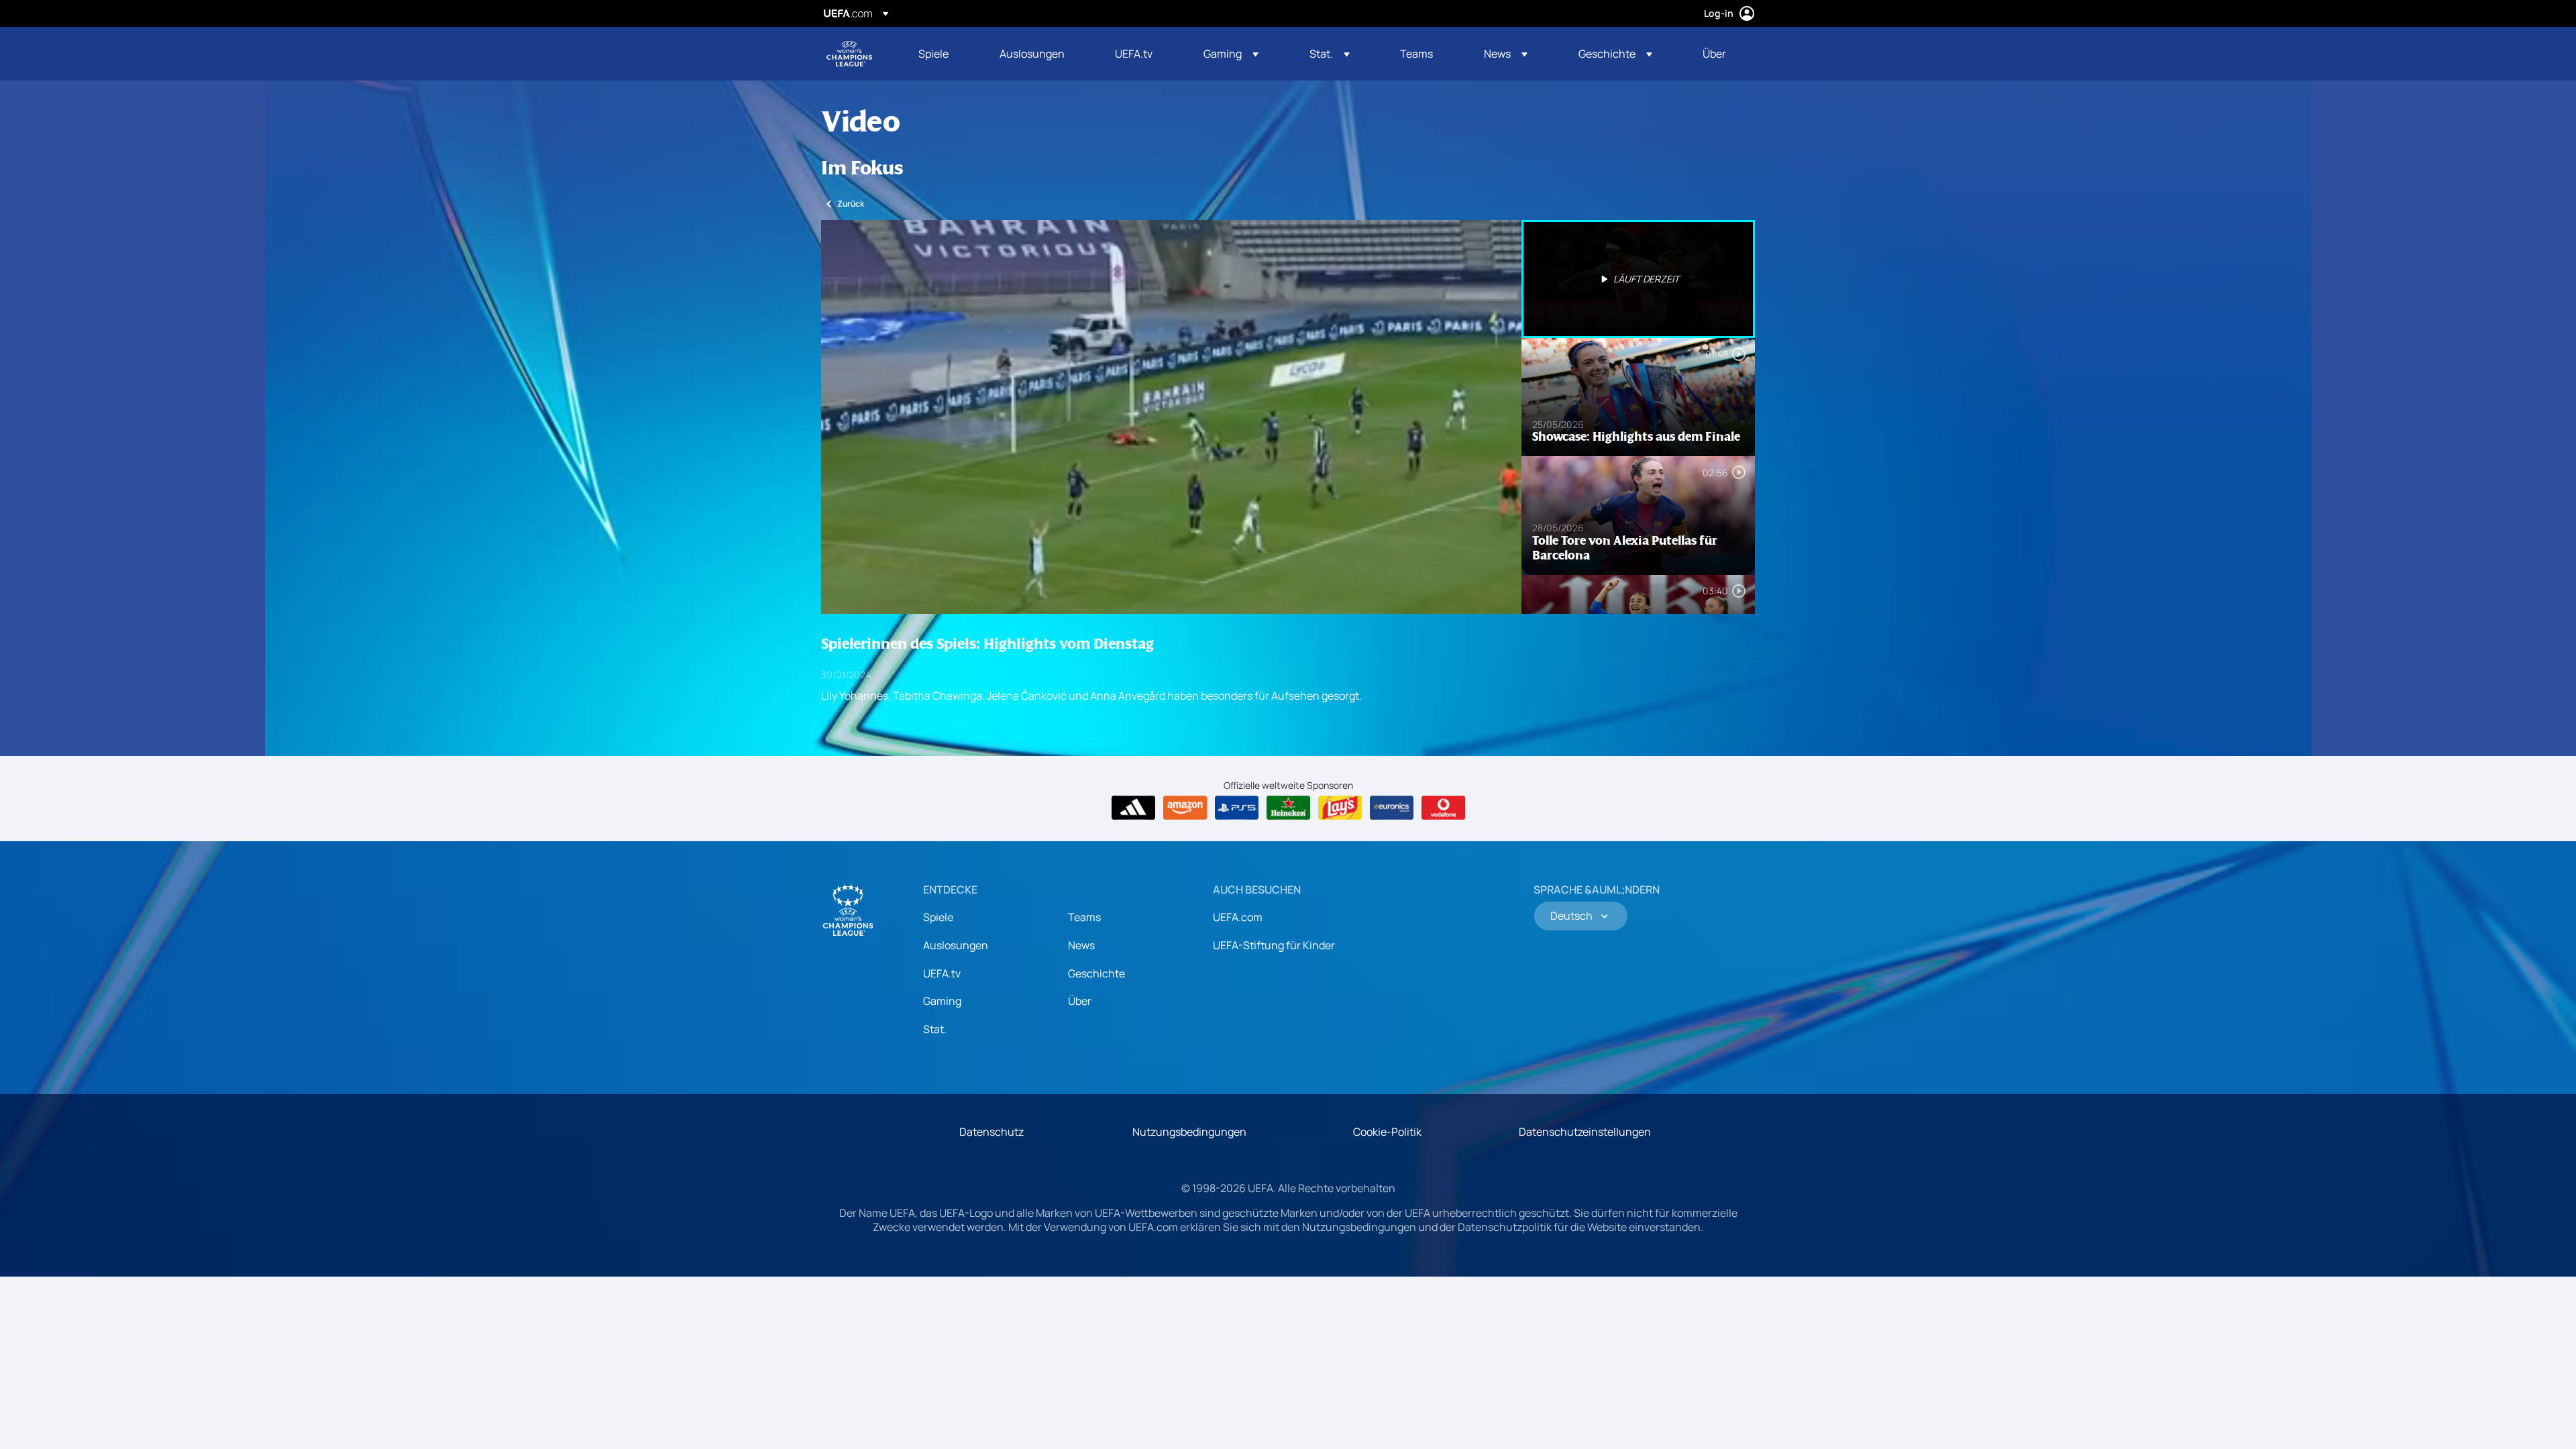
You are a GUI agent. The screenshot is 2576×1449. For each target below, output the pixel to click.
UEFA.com (1238, 917)
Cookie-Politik (1387, 1132)
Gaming (942, 1001)
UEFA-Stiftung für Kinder (1274, 945)
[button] (1231, 54)
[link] (933, 54)
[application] (1171, 417)
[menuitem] (942, 54)
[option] (1638, 279)
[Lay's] (1340, 808)
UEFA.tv (942, 973)
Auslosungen (956, 945)
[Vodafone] (1443, 808)
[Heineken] (1288, 808)
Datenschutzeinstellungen (1585, 1132)
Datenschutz (991, 1132)
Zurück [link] (851, 204)
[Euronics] (1392, 808)
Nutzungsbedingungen (1189, 1132)
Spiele (938, 917)
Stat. (935, 1029)
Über (1080, 1001)
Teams (1084, 917)
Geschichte (1096, 973)
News (1081, 945)
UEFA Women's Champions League (849, 54)
